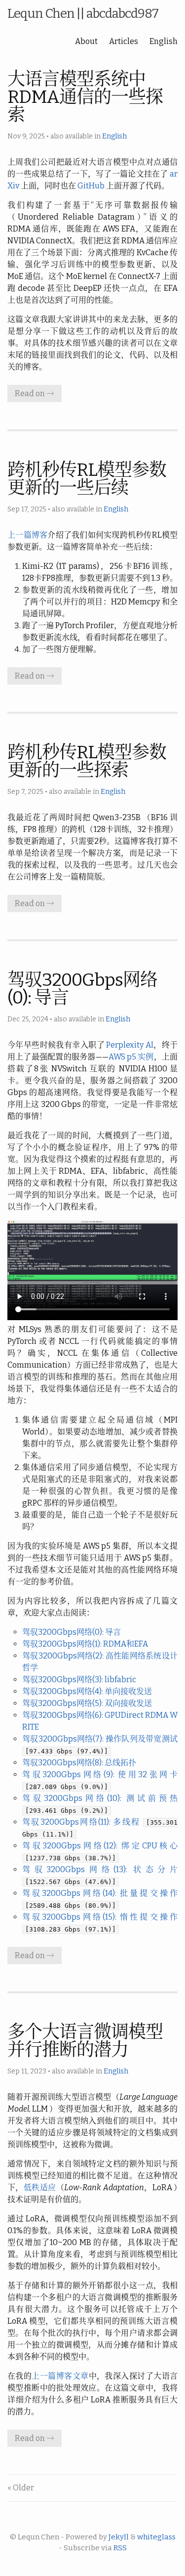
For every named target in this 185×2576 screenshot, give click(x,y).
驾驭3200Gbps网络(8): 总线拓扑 (79, 1763)
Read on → (35, 393)
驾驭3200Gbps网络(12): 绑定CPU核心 (100, 1846)
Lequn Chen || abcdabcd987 (83, 14)
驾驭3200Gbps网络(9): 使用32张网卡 (100, 1774)
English (164, 41)
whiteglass (156, 2537)
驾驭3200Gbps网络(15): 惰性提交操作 (100, 1917)
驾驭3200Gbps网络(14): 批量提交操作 (100, 1893)
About (86, 41)
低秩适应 (40, 2187)
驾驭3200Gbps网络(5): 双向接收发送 (87, 1703)
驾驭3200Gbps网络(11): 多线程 (81, 1822)
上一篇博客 (27, 535)
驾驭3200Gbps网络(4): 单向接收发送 (87, 1691)
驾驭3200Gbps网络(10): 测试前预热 (100, 1798)
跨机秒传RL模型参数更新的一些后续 (87, 479)
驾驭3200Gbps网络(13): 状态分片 (100, 1869)
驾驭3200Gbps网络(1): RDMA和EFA (85, 1644)
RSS (120, 2548)
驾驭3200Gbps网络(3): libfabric (79, 1679)
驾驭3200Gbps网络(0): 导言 (82, 989)
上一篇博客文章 (60, 2376)
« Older (21, 2488)
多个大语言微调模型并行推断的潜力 (85, 2041)
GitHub (91, 186)
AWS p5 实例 (131, 1057)
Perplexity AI (129, 1045)
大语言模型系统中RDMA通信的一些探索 (85, 97)
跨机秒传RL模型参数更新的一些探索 (87, 761)
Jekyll (119, 2537)
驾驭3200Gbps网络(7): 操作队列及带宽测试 (100, 1739)
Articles (124, 41)
